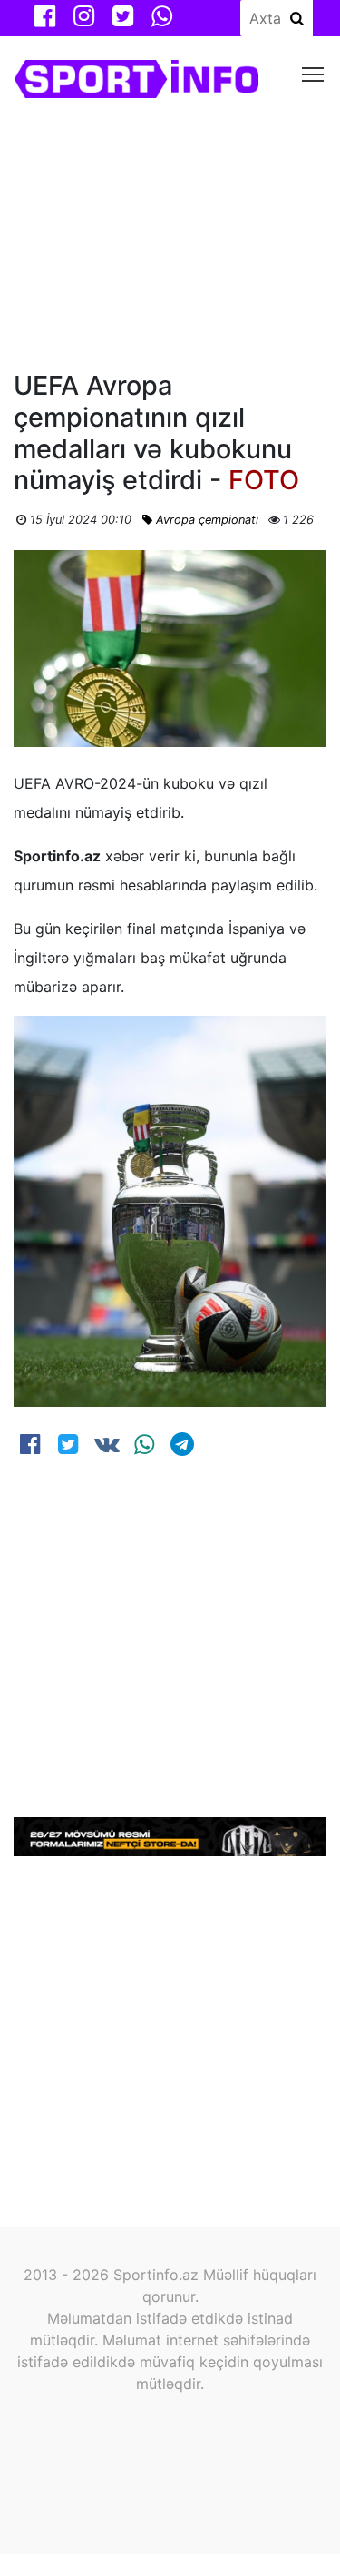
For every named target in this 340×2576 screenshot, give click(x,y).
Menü (313, 73)
